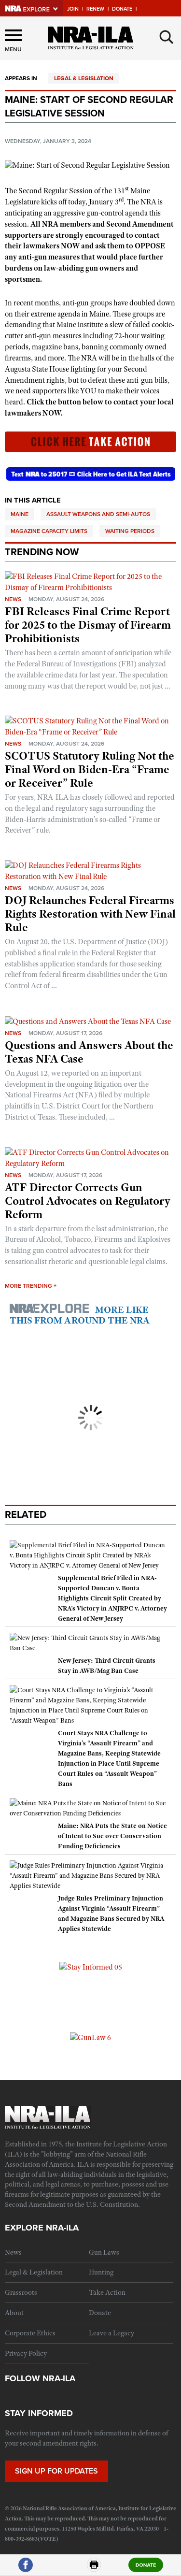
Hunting (101, 2272)
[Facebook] (26, 2569)
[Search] (167, 37)
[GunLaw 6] (90, 2037)
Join (73, 9)
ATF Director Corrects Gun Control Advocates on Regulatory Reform (88, 1201)
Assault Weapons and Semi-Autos (98, 514)
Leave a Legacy (111, 2333)
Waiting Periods (130, 531)
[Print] (94, 2569)
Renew (95, 9)
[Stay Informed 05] (91, 1967)
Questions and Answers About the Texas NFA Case (89, 1052)
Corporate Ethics (30, 2333)
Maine (20, 514)
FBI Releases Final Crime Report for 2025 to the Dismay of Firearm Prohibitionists (88, 625)
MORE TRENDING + (31, 1286)
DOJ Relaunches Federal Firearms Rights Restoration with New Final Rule (90, 914)
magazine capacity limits (49, 531)
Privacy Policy (26, 2353)
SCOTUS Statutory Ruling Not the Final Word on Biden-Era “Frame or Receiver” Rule (90, 769)
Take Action (107, 2292)
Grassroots (21, 2292)
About (14, 2313)
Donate (122, 9)
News (13, 599)
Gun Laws (104, 2252)
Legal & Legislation (84, 78)
